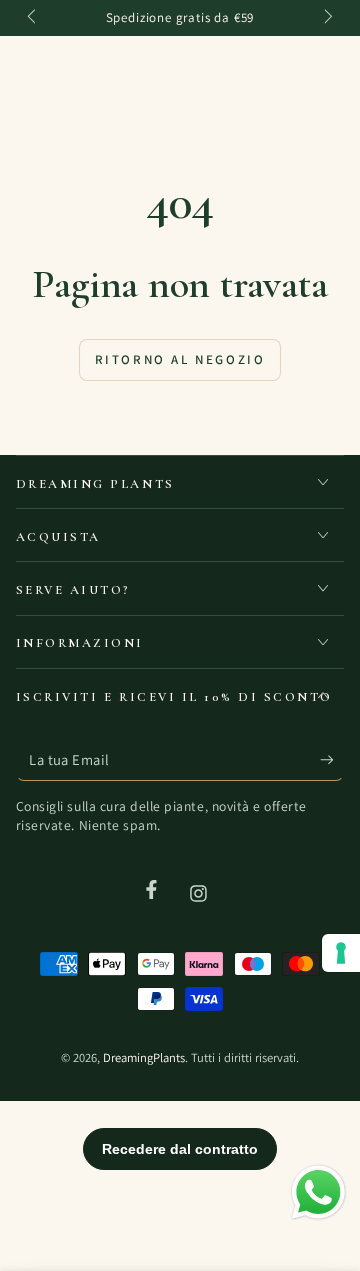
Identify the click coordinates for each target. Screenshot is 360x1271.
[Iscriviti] (332, 760)
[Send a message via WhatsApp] (318, 1192)
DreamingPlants (144, 1057)
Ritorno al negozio (180, 359)
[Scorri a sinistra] (34, 18)
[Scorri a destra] (327, 18)
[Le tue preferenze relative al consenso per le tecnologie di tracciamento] (341, 953)
